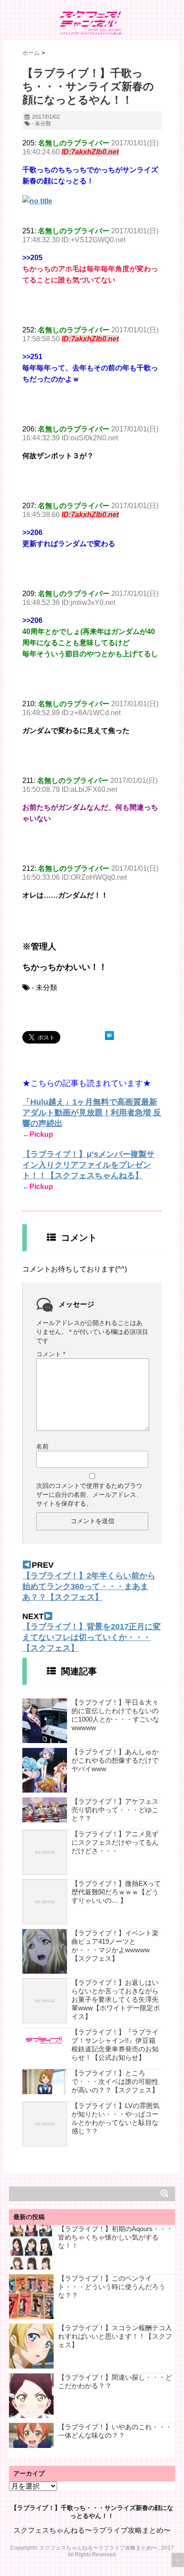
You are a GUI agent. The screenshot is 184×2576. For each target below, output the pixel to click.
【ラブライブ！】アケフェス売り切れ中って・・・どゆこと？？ (115, 1810)
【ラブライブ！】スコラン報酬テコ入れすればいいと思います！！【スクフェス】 (115, 2336)
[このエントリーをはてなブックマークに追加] (109, 1035)
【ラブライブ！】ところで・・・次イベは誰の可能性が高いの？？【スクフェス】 (115, 2081)
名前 (42, 1446)
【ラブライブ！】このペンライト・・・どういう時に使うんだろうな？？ (112, 2287)
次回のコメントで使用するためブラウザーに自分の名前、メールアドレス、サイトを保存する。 (89, 1495)
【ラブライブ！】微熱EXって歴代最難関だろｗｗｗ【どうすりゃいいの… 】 (116, 1892)
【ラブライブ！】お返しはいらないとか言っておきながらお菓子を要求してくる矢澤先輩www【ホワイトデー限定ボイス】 (116, 1999)
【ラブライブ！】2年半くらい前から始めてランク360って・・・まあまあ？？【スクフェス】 (89, 1586)
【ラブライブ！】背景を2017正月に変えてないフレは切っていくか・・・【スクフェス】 (92, 1637)
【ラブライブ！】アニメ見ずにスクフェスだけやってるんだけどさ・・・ (115, 1842)
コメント (51, 1354)
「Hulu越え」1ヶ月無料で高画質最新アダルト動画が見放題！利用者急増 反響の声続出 (92, 1113)
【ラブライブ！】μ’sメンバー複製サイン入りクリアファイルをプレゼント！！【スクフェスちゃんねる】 (88, 1165)
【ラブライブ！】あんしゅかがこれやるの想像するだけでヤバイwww (115, 1760)
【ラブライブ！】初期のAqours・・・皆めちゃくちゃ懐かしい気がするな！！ (115, 2237)
